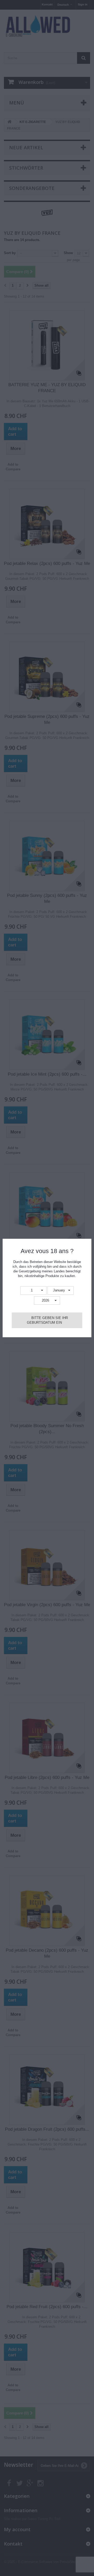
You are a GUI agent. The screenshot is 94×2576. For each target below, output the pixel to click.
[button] (33, 1290)
